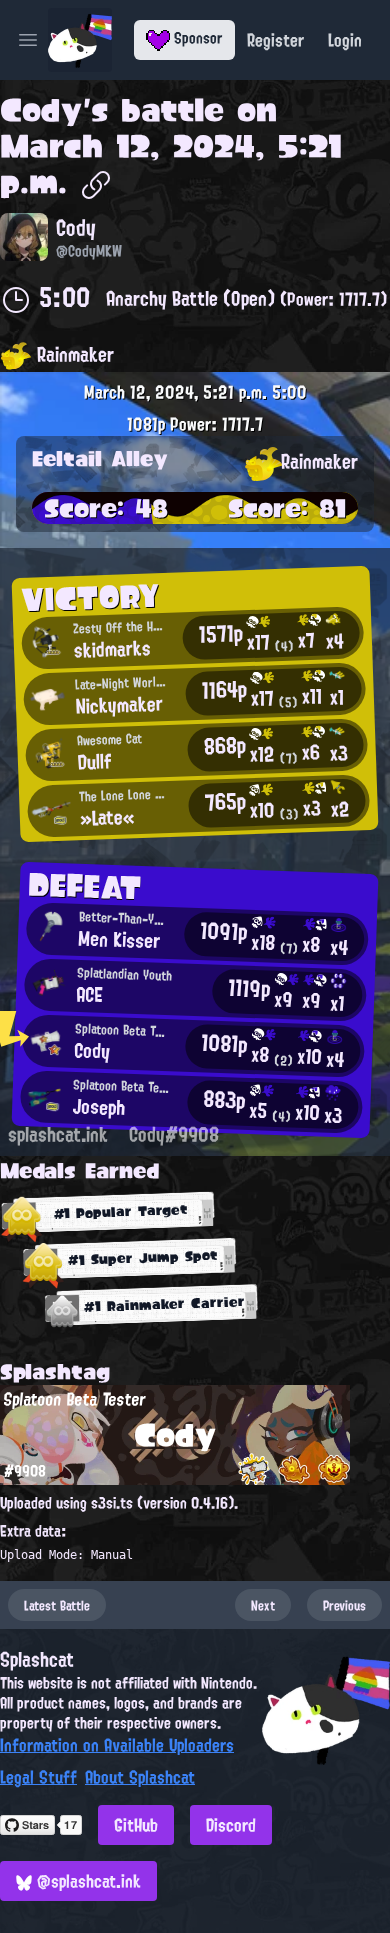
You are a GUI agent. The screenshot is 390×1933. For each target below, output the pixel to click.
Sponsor (196, 38)
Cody (41, 110)
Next (263, 1605)
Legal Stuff (38, 1777)
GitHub (136, 1825)
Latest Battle (57, 1605)
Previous (344, 1605)
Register (275, 40)
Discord (231, 1825)
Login (345, 40)
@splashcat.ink (86, 1881)
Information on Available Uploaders (117, 1745)
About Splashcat (140, 1777)
